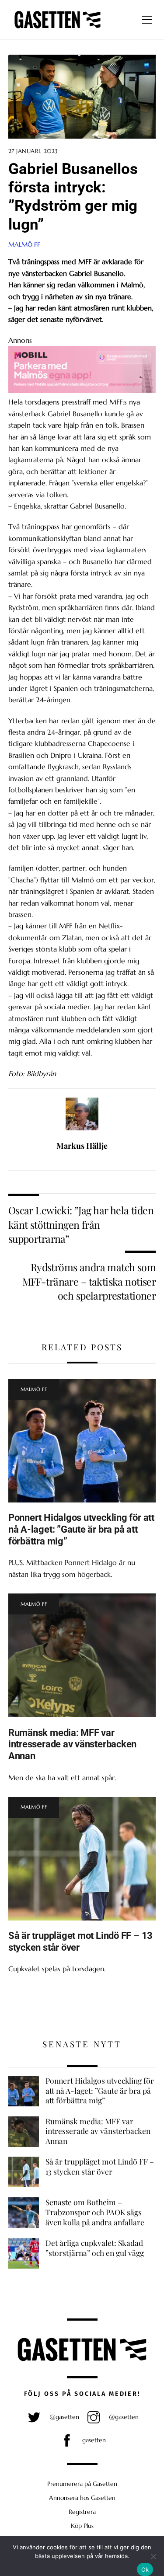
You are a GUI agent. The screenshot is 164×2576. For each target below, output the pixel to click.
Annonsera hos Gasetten (82, 2498)
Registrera (82, 2512)
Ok (145, 2569)
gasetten (93, 2440)
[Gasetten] (58, 28)
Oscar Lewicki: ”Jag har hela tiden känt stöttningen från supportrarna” (81, 1224)
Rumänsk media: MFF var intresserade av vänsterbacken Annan (73, 1744)
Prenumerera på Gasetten (82, 2484)
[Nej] (153, 2556)
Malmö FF (24, 244)
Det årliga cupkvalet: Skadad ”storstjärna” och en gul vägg (95, 2248)
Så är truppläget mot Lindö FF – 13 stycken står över (100, 2166)
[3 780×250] (82, 390)
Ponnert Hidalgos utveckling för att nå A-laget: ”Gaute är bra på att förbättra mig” (81, 1529)
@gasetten (63, 2417)
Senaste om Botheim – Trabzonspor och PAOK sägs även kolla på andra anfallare (95, 2212)
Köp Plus (82, 2526)
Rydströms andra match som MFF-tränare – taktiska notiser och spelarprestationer (89, 1281)
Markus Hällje (82, 1146)
